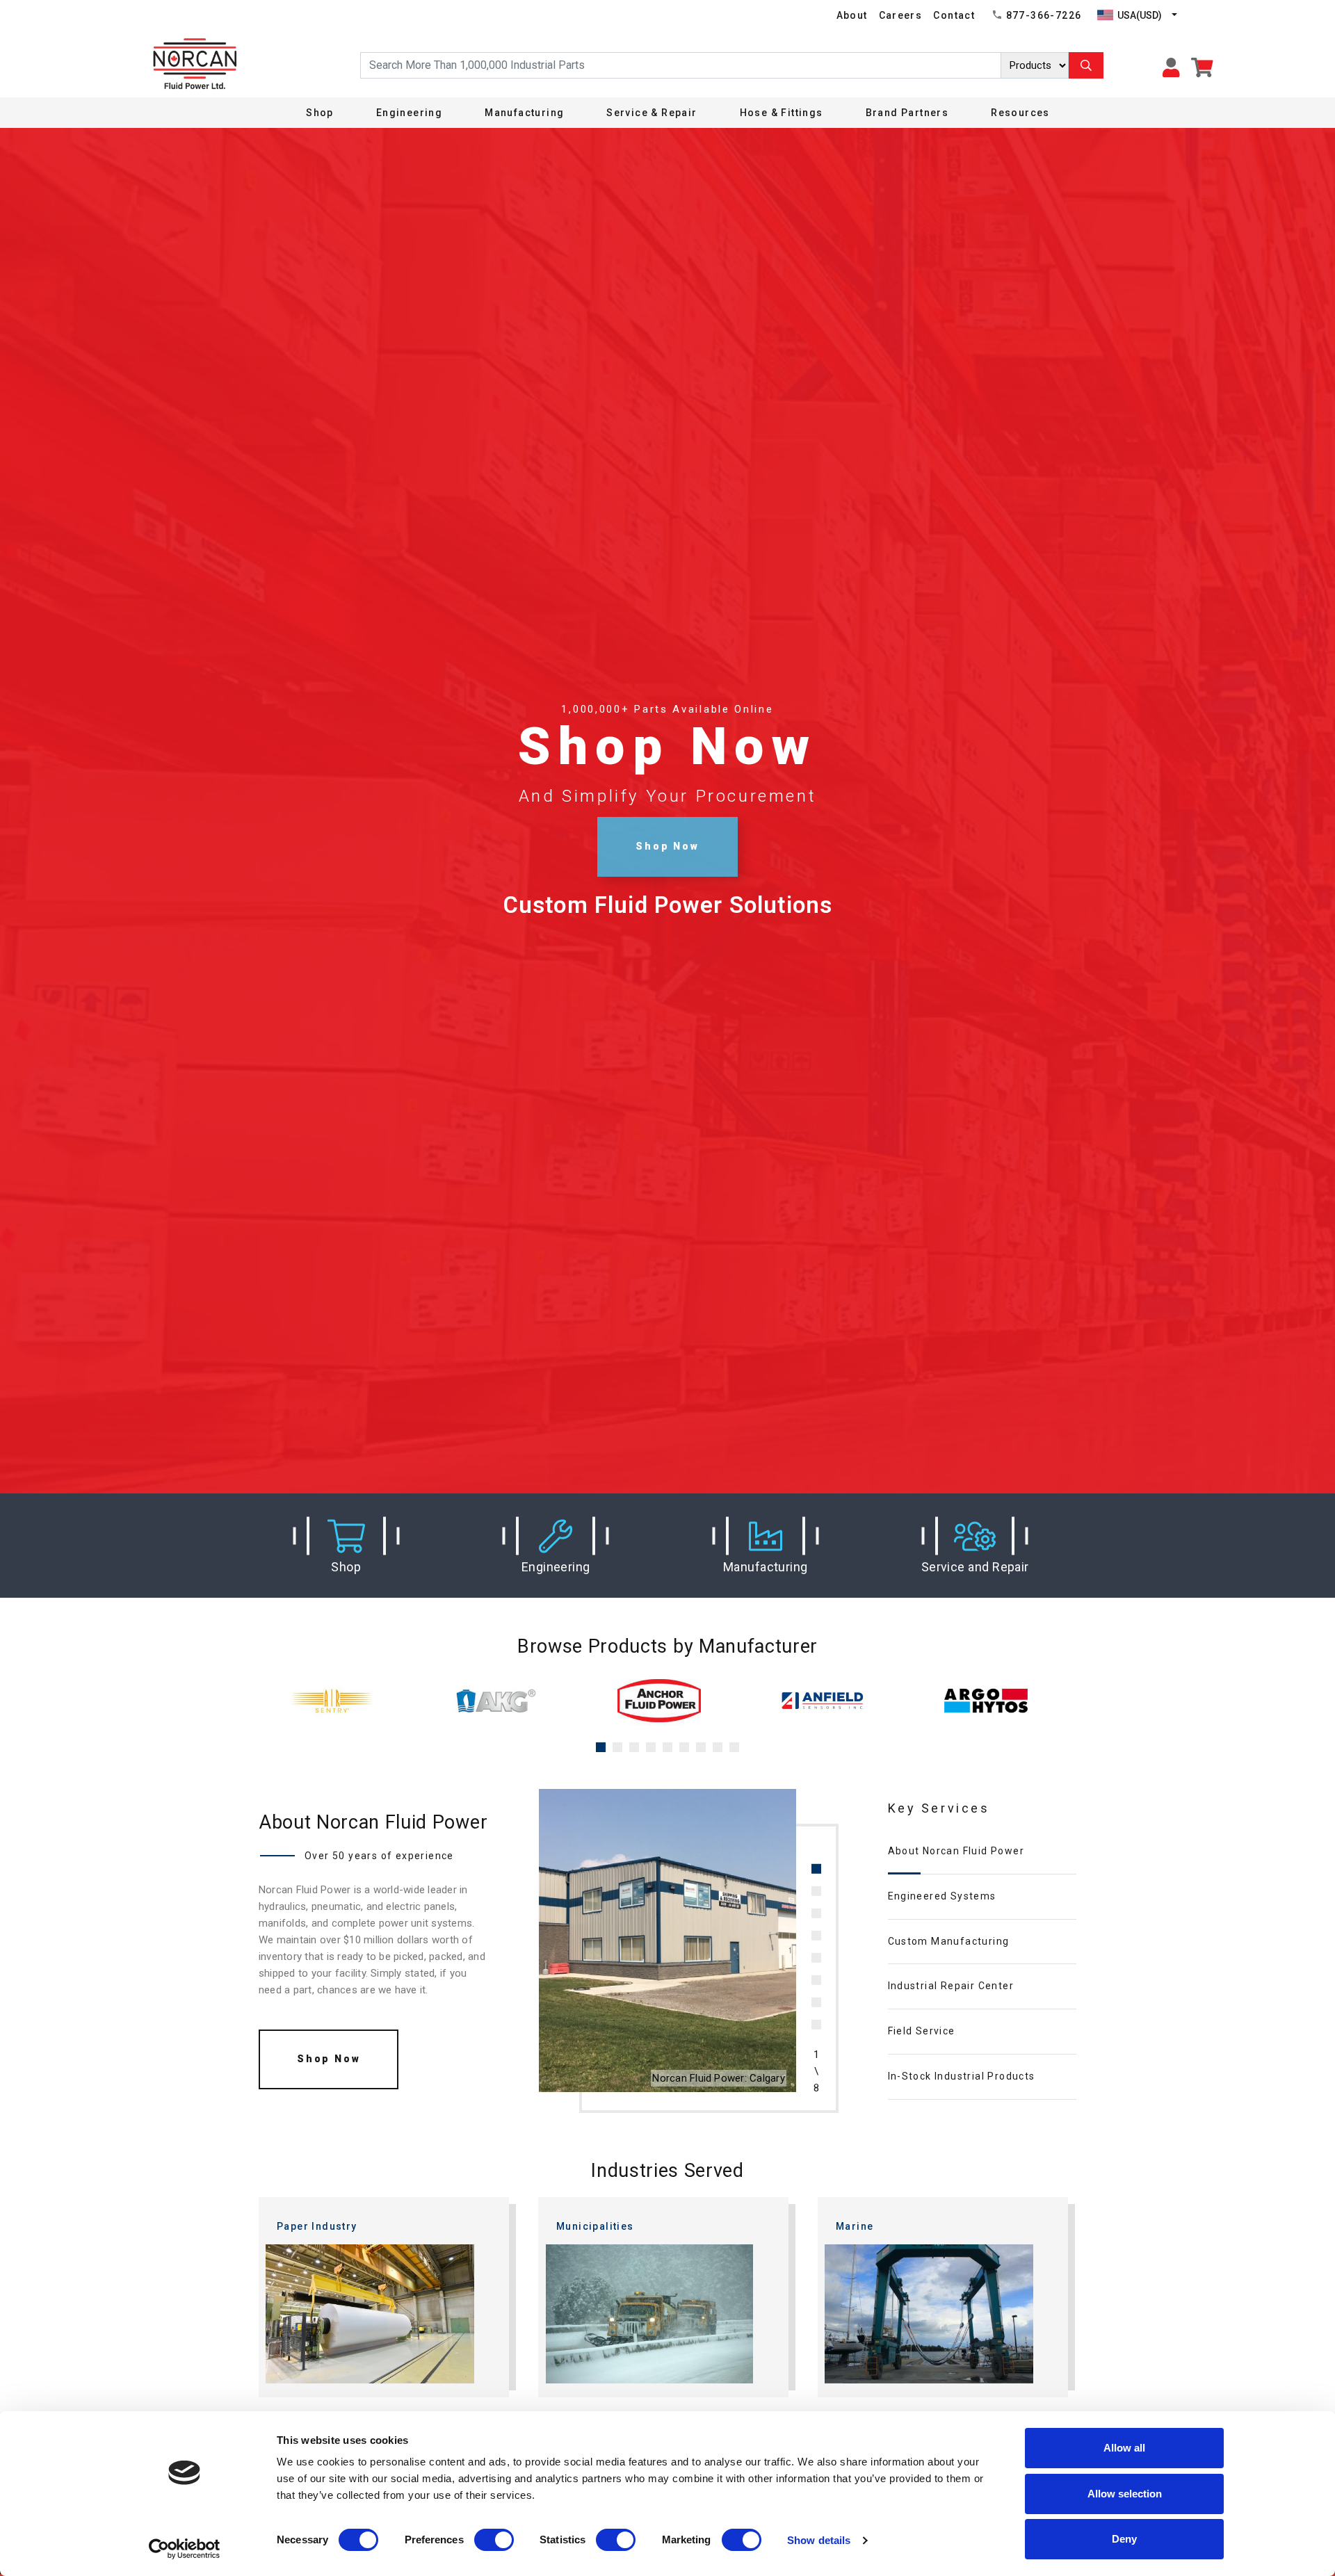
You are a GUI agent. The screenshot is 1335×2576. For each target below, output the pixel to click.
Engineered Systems (942, 1896)
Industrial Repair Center (951, 1986)
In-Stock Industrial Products (962, 2076)
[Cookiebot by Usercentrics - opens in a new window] (185, 2549)
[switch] (494, 2540)
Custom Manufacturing (949, 1941)
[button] (346, 1546)
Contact (954, 15)
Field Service (922, 2031)
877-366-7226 (1044, 15)
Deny (1124, 2539)
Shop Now (667, 846)
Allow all (1124, 2448)
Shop (320, 113)
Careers (901, 15)
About (852, 15)
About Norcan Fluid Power (956, 1851)
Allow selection (1125, 2494)
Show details (819, 2540)
